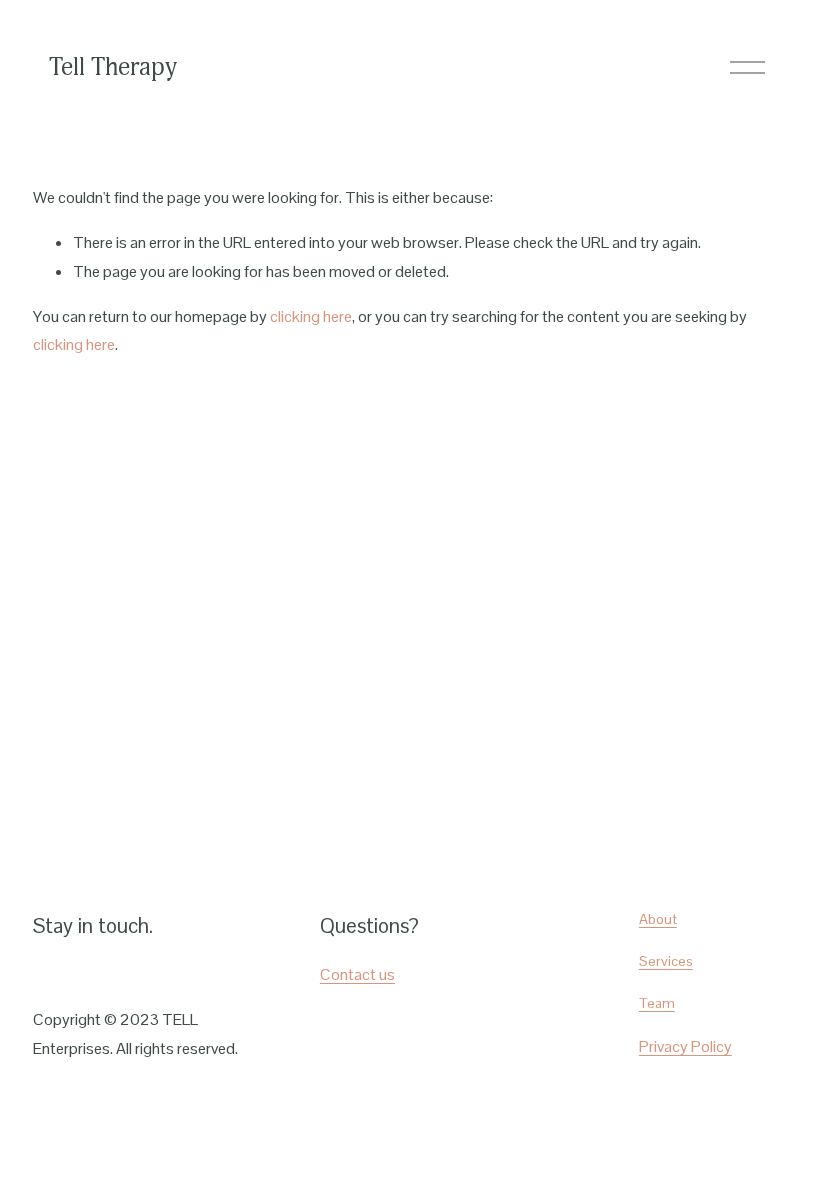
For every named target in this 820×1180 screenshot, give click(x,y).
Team (657, 1003)
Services (666, 961)
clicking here (311, 316)
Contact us (357, 974)
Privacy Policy (685, 1046)
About (658, 919)
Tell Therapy (113, 67)
